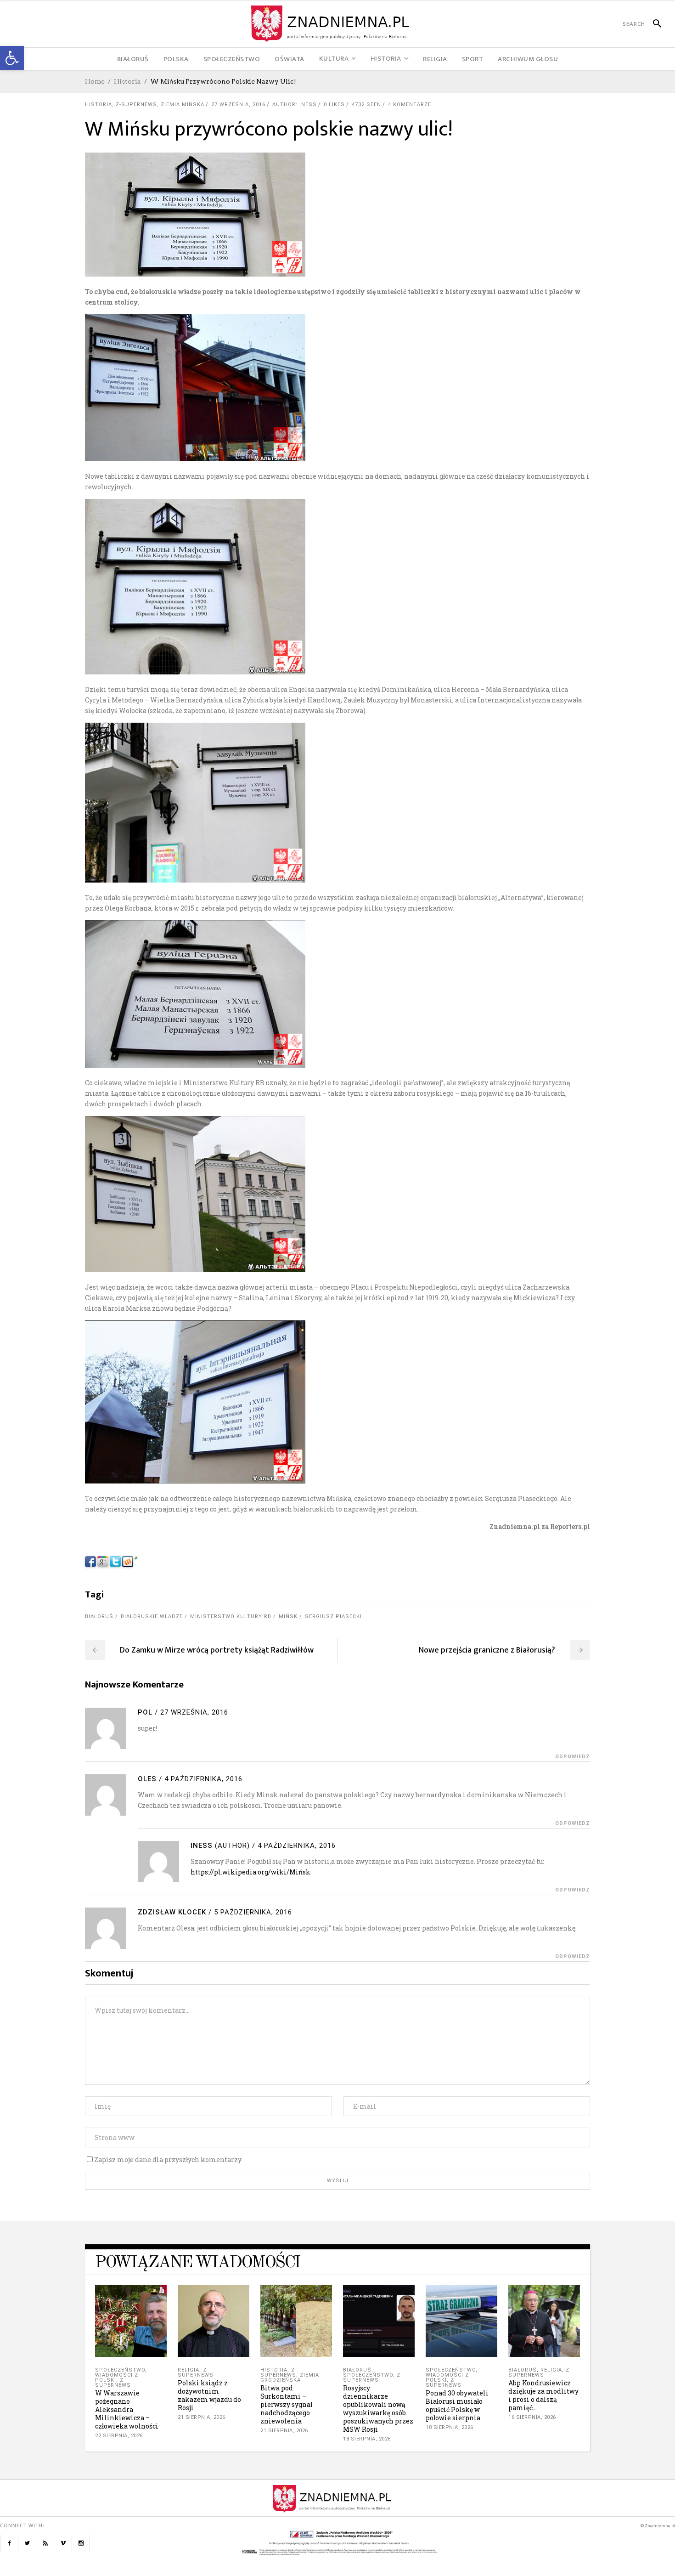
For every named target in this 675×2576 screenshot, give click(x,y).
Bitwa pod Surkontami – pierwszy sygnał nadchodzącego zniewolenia (286, 2404)
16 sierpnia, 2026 (532, 2417)
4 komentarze (410, 105)
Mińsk (288, 1616)
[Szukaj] (653, 24)
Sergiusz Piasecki (333, 1616)
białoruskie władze (152, 1616)
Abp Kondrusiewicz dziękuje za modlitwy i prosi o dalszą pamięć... (543, 2395)
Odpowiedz (573, 1757)
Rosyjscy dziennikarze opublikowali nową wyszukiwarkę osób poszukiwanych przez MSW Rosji (378, 2409)
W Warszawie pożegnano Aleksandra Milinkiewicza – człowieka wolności (127, 2409)
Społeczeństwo (120, 2370)
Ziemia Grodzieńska (290, 2378)
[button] (12, 58)
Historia (127, 81)
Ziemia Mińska (183, 105)
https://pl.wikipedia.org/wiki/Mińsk (250, 1872)
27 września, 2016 (238, 105)
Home (95, 81)
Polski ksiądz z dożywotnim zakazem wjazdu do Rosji (209, 2395)
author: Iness (295, 105)
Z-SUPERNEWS (136, 105)
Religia (188, 2370)
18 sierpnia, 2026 (367, 2439)
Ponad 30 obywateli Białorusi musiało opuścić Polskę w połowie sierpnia (457, 2405)
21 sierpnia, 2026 (202, 2417)
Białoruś (99, 1616)
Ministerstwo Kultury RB (231, 1616)
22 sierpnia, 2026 (119, 2436)
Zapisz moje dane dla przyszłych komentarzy (168, 2160)
